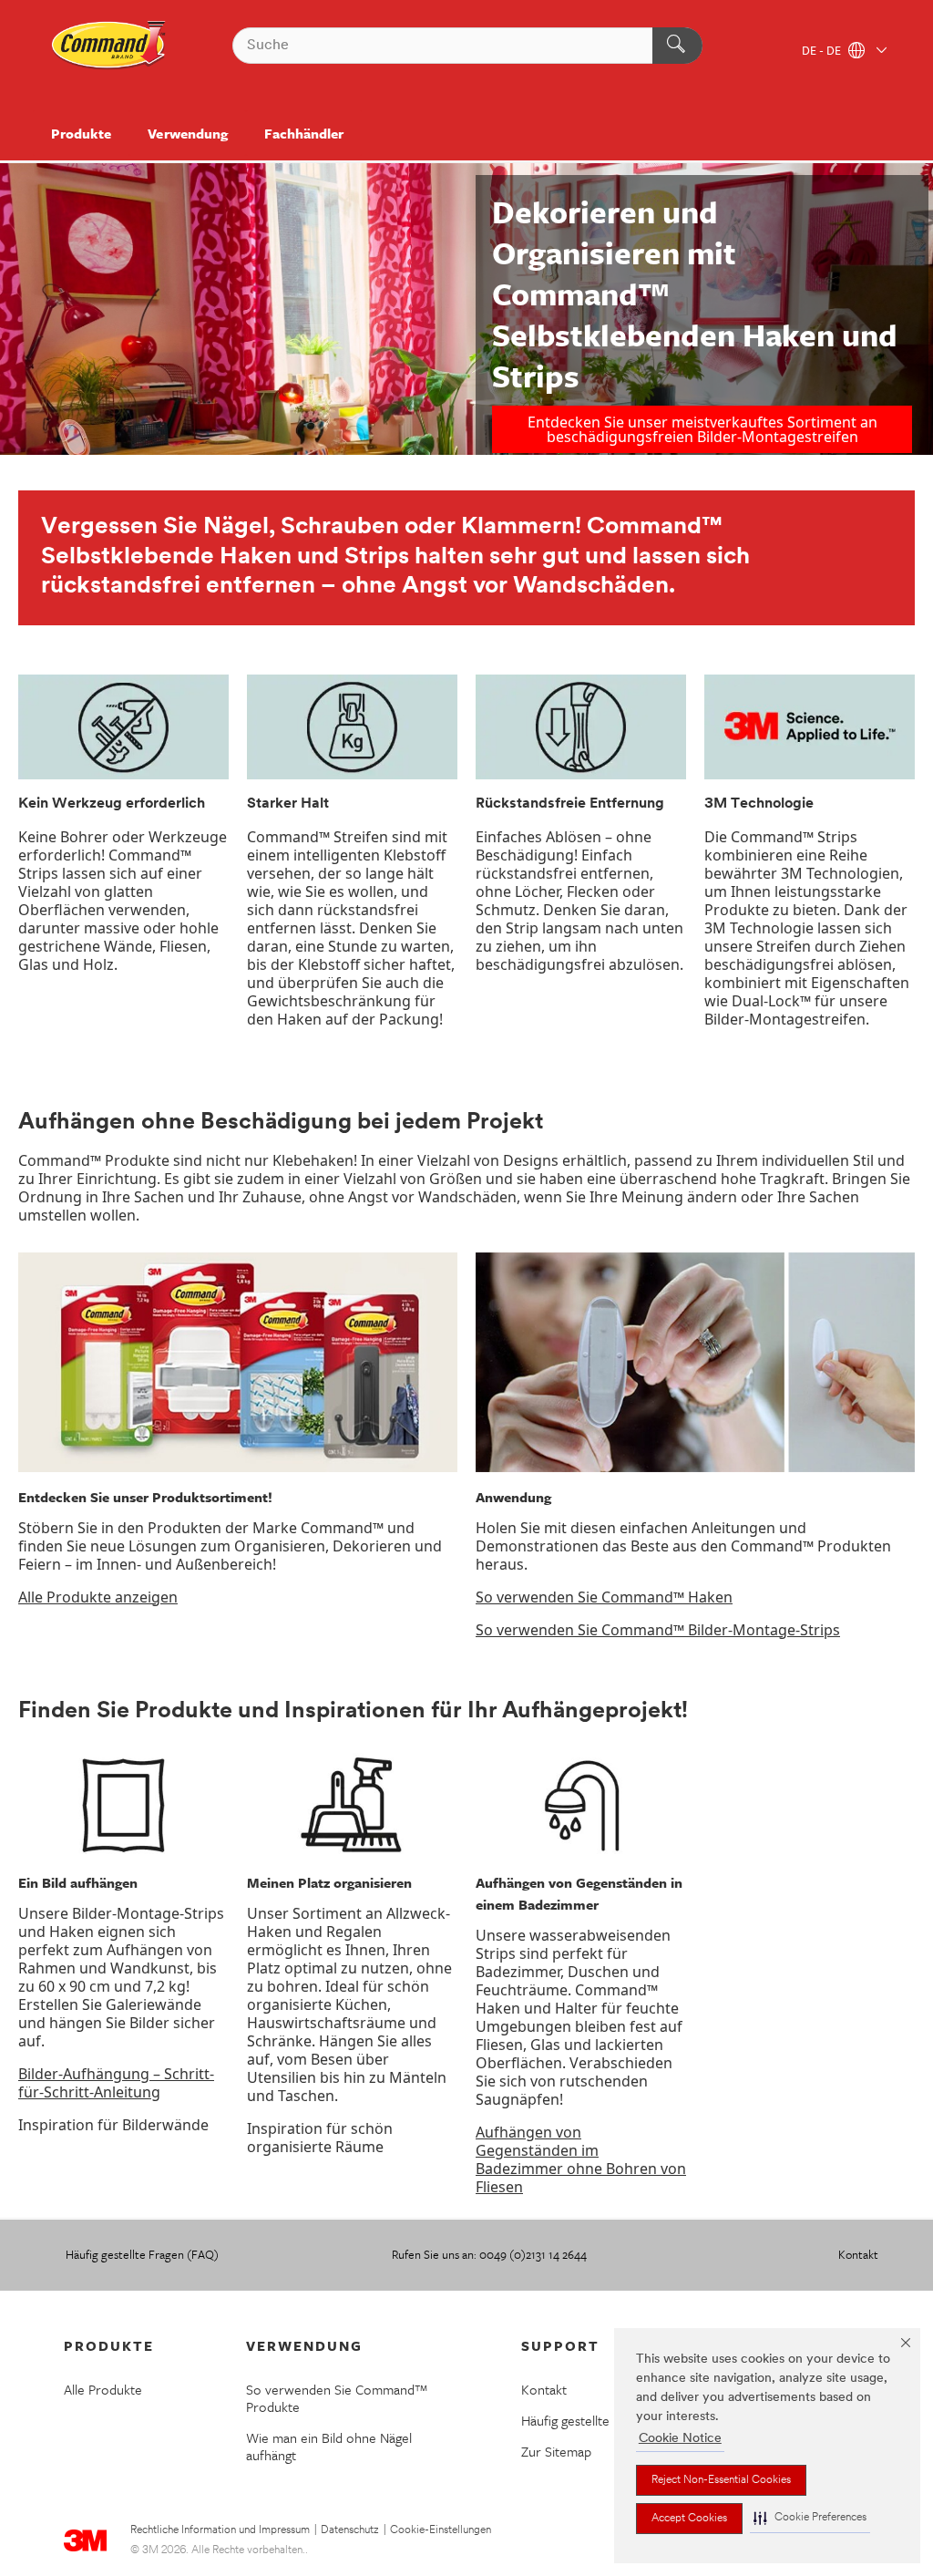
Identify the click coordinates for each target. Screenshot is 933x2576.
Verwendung (187, 133)
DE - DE (823, 52)
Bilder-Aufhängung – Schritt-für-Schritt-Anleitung (116, 2083)
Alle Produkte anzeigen (98, 1597)
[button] (810, 2518)
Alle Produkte (103, 2389)
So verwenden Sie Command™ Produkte (337, 2398)
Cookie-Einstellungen (441, 2530)
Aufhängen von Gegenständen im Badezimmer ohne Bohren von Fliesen (581, 2159)
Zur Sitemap (556, 2451)
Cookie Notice (680, 2439)
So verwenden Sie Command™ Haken (604, 1597)
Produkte (81, 133)
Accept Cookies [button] (689, 2519)
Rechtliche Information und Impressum (220, 2530)
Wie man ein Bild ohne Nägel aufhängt (329, 2446)
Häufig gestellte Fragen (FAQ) (142, 2254)
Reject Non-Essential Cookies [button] (721, 2480)
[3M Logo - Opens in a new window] (109, 46)
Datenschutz (350, 2530)
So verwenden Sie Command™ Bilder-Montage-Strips (658, 1630)
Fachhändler (304, 133)
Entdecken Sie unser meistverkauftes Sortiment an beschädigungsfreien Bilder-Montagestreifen (702, 429)
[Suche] (677, 46)
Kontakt (858, 2254)
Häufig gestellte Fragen (587, 2420)
